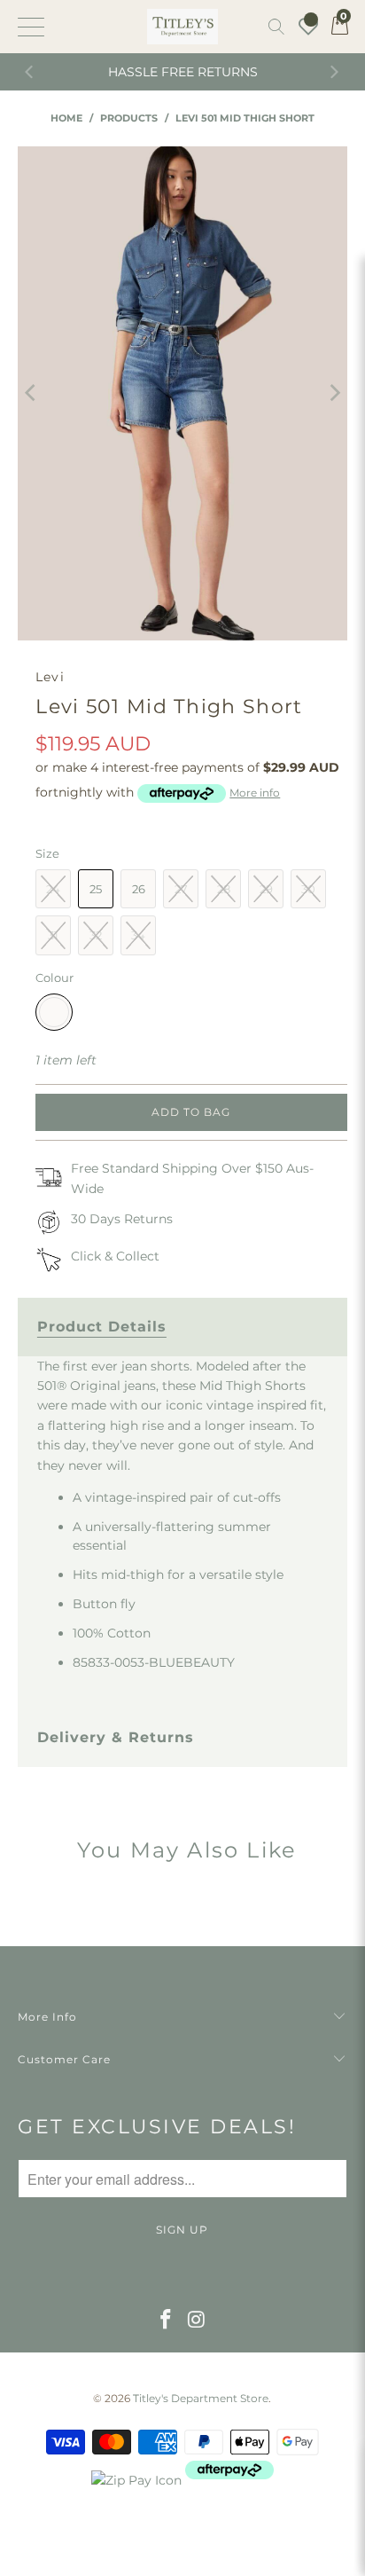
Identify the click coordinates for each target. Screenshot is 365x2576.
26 (139, 889)
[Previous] (31, 72)
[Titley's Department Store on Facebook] (167, 2321)
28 (224, 889)
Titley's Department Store (201, 2398)
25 (96, 889)
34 (138, 935)
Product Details (102, 1327)
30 (308, 889)
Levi (50, 677)
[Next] (334, 72)
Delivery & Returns (116, 1737)
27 (181, 889)
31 (53, 935)
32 (96, 935)
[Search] (276, 27)
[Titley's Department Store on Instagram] (197, 2321)
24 (53, 889)
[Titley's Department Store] (182, 27)
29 (266, 889)
